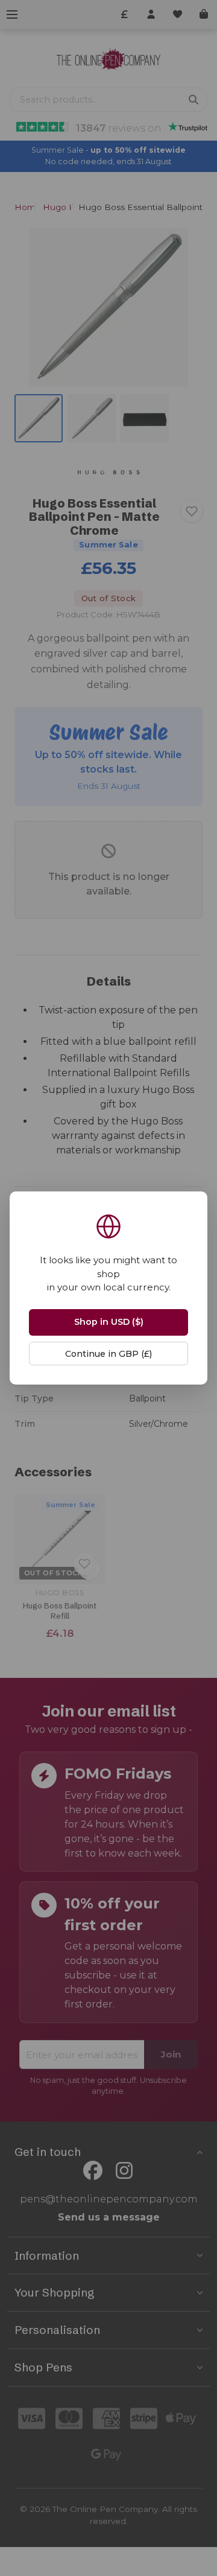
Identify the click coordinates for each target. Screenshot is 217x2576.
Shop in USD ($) (109, 1322)
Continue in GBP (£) (108, 1354)
